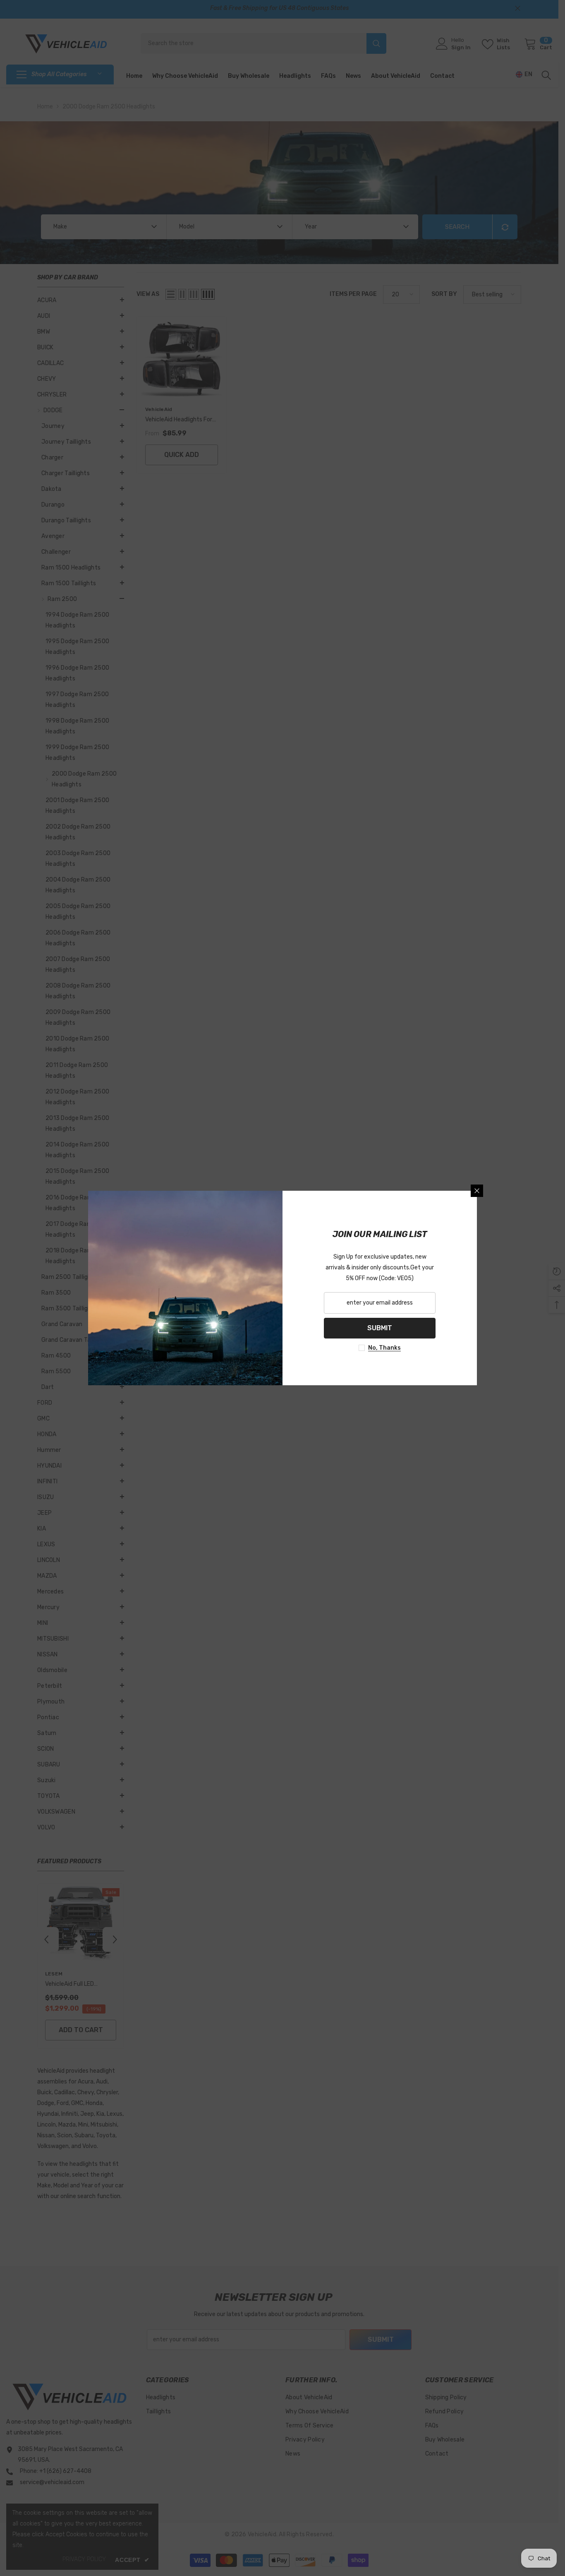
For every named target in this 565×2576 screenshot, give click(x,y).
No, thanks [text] (384, 1348)
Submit (380, 1328)
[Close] (477, 1191)
